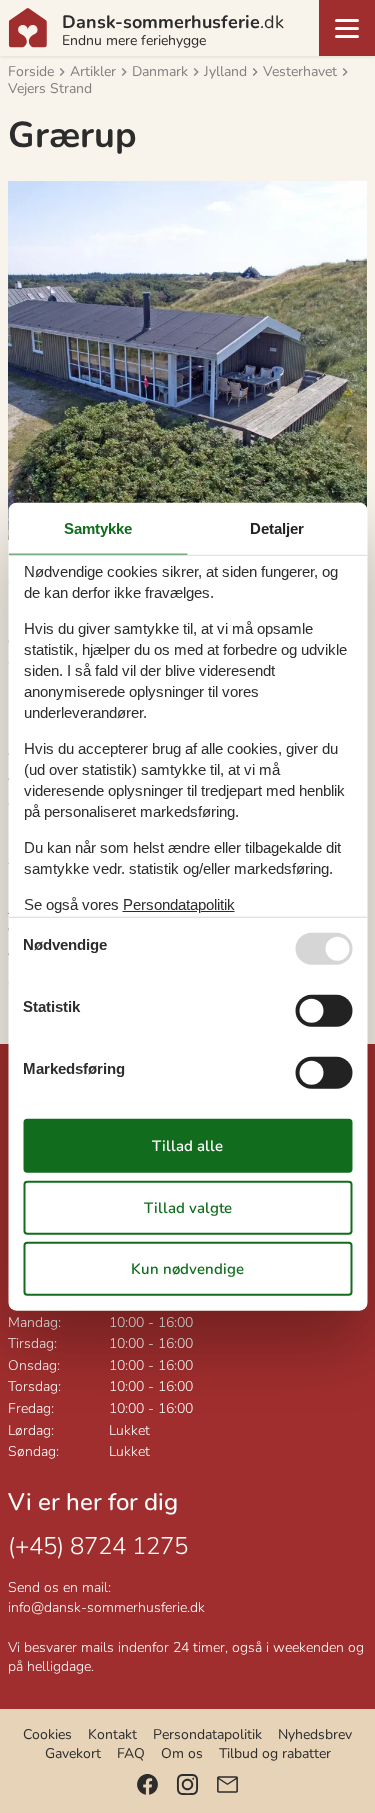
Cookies (47, 1734)
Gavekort (73, 1753)
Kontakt (112, 1734)
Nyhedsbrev (315, 1734)
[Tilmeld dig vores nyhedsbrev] (227, 1784)
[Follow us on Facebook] (147, 1784)
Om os (182, 1753)
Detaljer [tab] (277, 527)
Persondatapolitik (207, 1734)
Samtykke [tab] (98, 527)
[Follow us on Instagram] (187, 1784)
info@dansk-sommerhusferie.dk (106, 1607)
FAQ (131, 1753)
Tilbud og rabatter (275, 1753)
